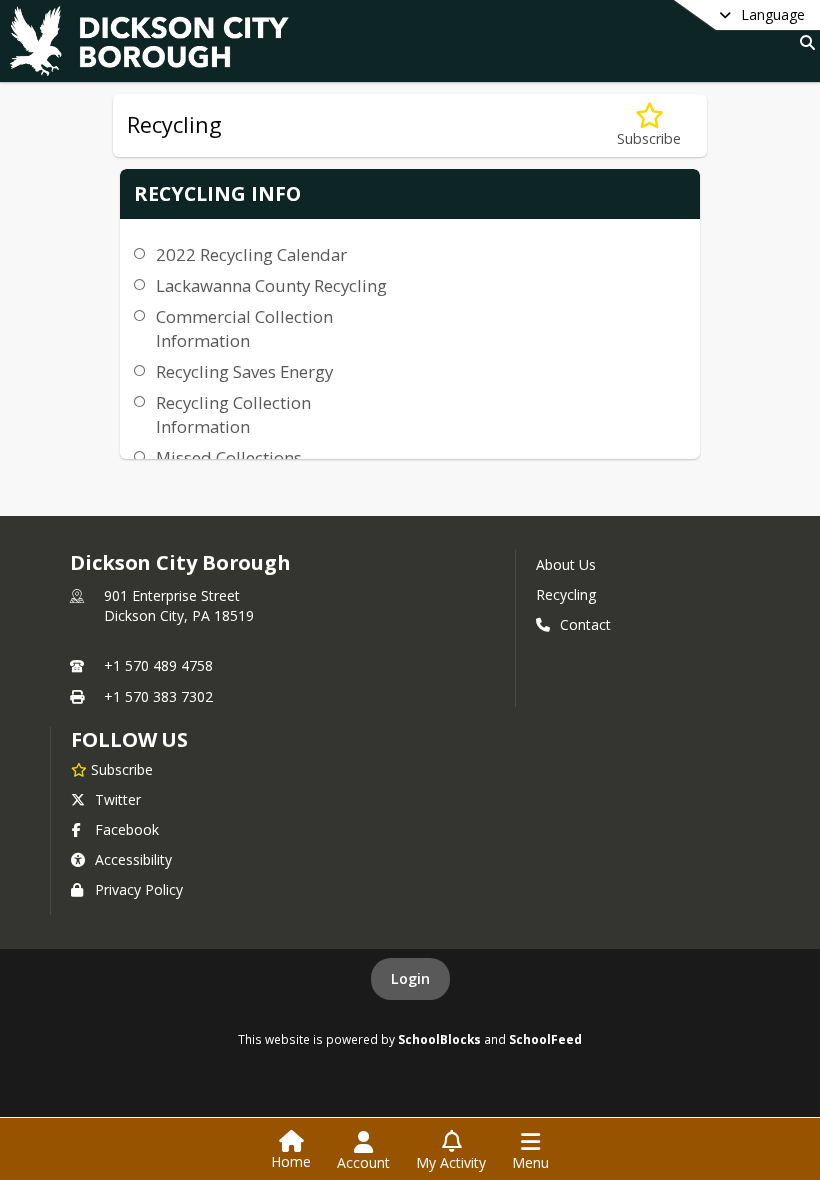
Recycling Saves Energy (244, 371)
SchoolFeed (545, 1039)
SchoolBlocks (439, 1039)
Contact (585, 624)
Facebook (127, 829)
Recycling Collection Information (233, 414)
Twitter (118, 799)
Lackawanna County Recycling (271, 285)
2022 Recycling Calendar (251, 254)
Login (410, 978)
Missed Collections (229, 457)
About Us (566, 564)
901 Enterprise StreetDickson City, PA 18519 (179, 605)
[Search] (803, 42)
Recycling (566, 594)
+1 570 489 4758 (158, 665)
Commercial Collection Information (244, 328)
